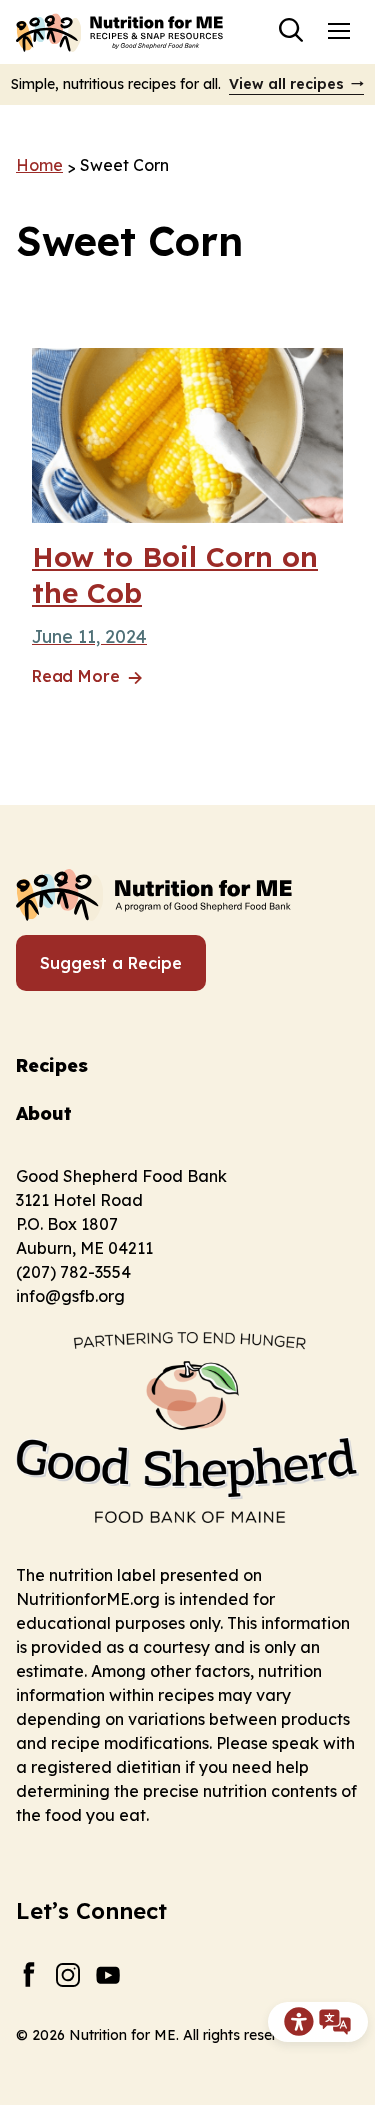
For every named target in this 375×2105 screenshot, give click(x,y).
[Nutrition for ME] (121, 32)
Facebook (28, 1974)
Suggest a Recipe (111, 963)
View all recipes (286, 84)
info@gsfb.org (70, 1296)
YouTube (108, 1974)
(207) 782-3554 (73, 1272)
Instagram (68, 1974)
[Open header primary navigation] (339, 30)
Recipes (52, 1065)
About (44, 1113)
